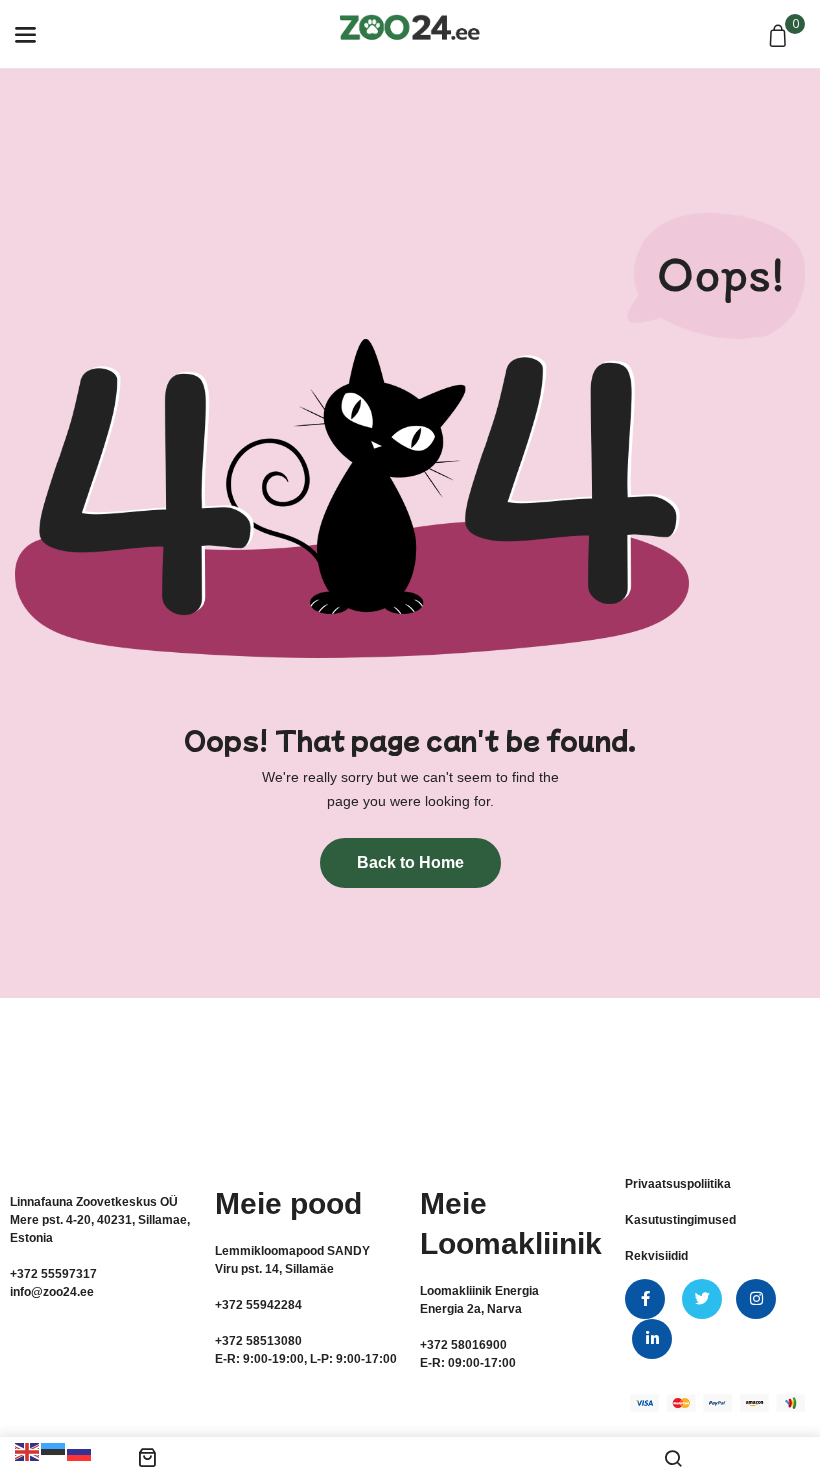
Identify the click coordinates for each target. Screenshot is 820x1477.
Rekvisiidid (656, 1256)
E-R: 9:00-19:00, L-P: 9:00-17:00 (306, 1359)
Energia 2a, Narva (471, 1309)
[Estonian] (54, 1451)
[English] (28, 1451)
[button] (780, 37)
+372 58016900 (463, 1345)
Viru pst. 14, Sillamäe (274, 1269)
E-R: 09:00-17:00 (468, 1363)
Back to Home (410, 862)
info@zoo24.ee (52, 1292)
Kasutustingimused (680, 1220)
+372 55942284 (258, 1305)
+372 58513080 (258, 1341)
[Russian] (80, 1451)
